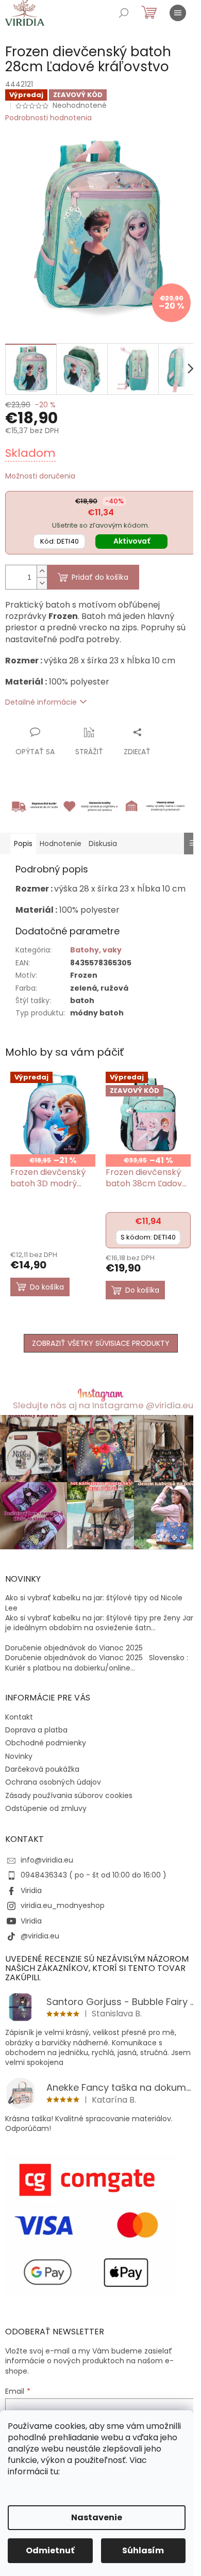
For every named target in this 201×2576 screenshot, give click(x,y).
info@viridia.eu (47, 1860)
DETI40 (60, 541)
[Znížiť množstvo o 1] (42, 583)
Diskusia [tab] (103, 844)
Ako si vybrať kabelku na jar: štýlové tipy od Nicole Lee (94, 1603)
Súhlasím (143, 2550)
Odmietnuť (50, 2550)
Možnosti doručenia (40, 476)
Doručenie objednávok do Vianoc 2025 (74, 1648)
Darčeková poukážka (42, 1769)
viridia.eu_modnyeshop (63, 1905)
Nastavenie (97, 2517)
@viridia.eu (40, 1936)
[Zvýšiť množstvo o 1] (42, 571)
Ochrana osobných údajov (53, 1782)
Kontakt (19, 1717)
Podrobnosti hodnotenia (48, 118)
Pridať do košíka (100, 577)
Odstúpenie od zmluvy (46, 1808)
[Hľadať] (124, 13)
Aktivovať (132, 541)
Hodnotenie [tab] (61, 844)
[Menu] (178, 13)
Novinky (19, 1756)
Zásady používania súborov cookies (69, 1795)
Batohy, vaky (96, 950)
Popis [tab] (23, 844)
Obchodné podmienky (46, 1743)
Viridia (31, 1890)
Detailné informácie (41, 702)
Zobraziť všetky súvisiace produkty (101, 1343)
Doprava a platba (36, 1730)
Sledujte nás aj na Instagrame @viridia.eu (103, 1405)
